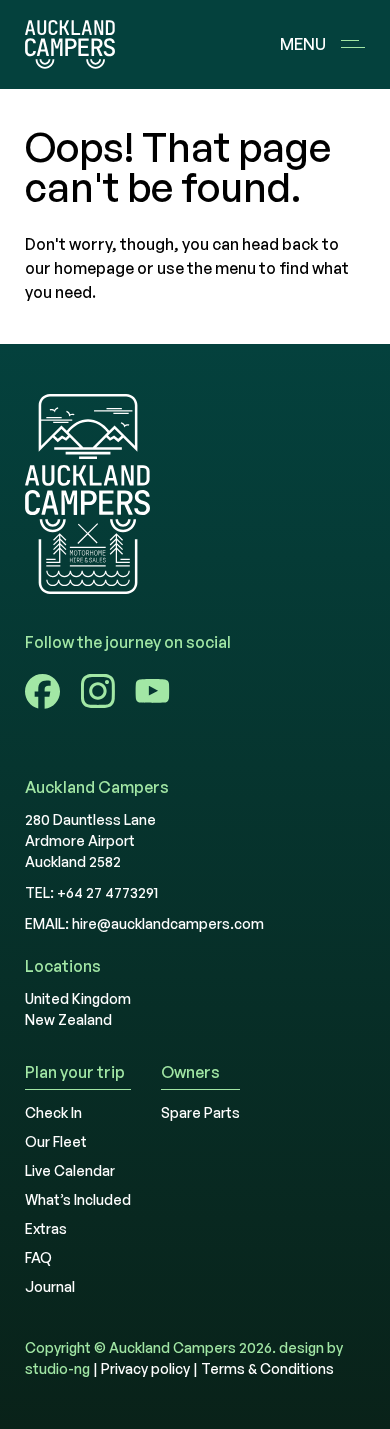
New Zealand (68, 1019)
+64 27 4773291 (107, 892)
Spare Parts (200, 1112)
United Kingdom (78, 998)
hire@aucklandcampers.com (168, 923)
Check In (53, 1112)
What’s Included (78, 1199)
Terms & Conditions (267, 1368)
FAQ (38, 1257)
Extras (46, 1228)
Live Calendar (70, 1170)
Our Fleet (56, 1141)
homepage (94, 268)
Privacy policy (145, 1368)
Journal (50, 1286)
